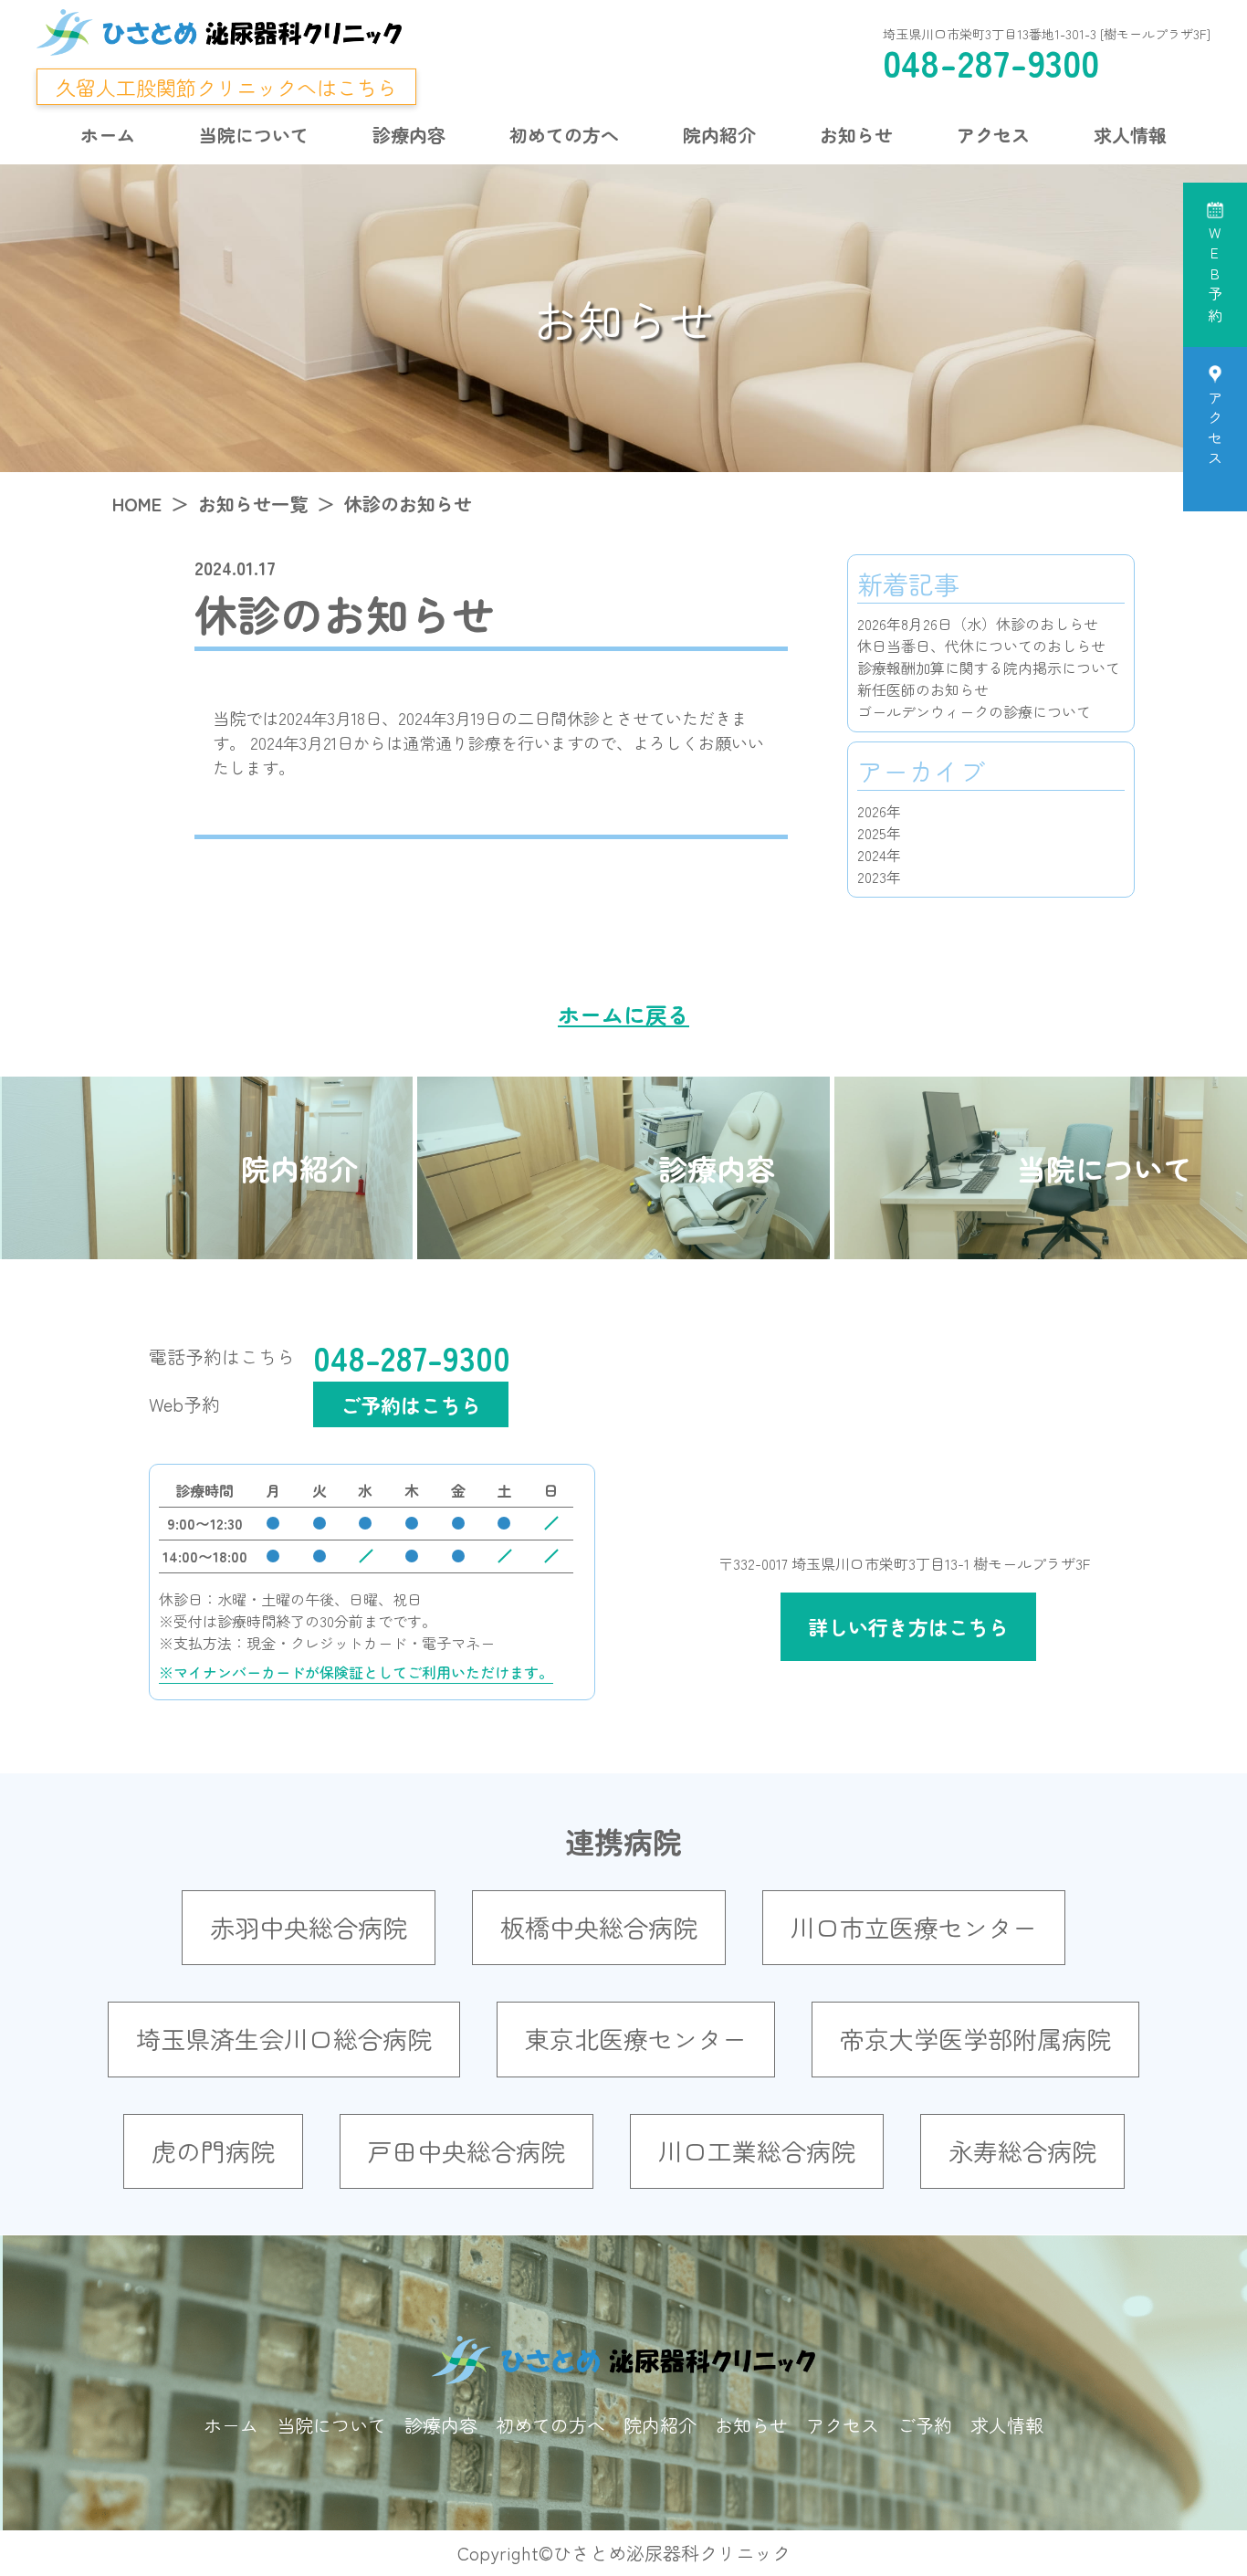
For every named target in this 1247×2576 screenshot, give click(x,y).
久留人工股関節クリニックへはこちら (226, 87)
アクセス (993, 135)
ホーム (108, 135)
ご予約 (925, 2425)
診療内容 (409, 135)
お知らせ (856, 135)
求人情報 (1130, 135)
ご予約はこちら (411, 1404)
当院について (254, 135)
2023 (872, 877)
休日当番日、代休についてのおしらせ (981, 646)
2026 (872, 811)
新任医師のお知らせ (923, 689)
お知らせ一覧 (253, 504)
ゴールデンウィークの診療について (974, 711)
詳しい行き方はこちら (908, 1626)
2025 (872, 833)
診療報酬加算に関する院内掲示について (989, 668)
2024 (872, 855)
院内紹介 (719, 135)
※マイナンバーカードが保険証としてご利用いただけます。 (356, 1672)
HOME (137, 504)
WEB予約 (1215, 277)
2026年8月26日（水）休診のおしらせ (978, 624)
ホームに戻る (623, 1014)
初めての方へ (564, 135)
